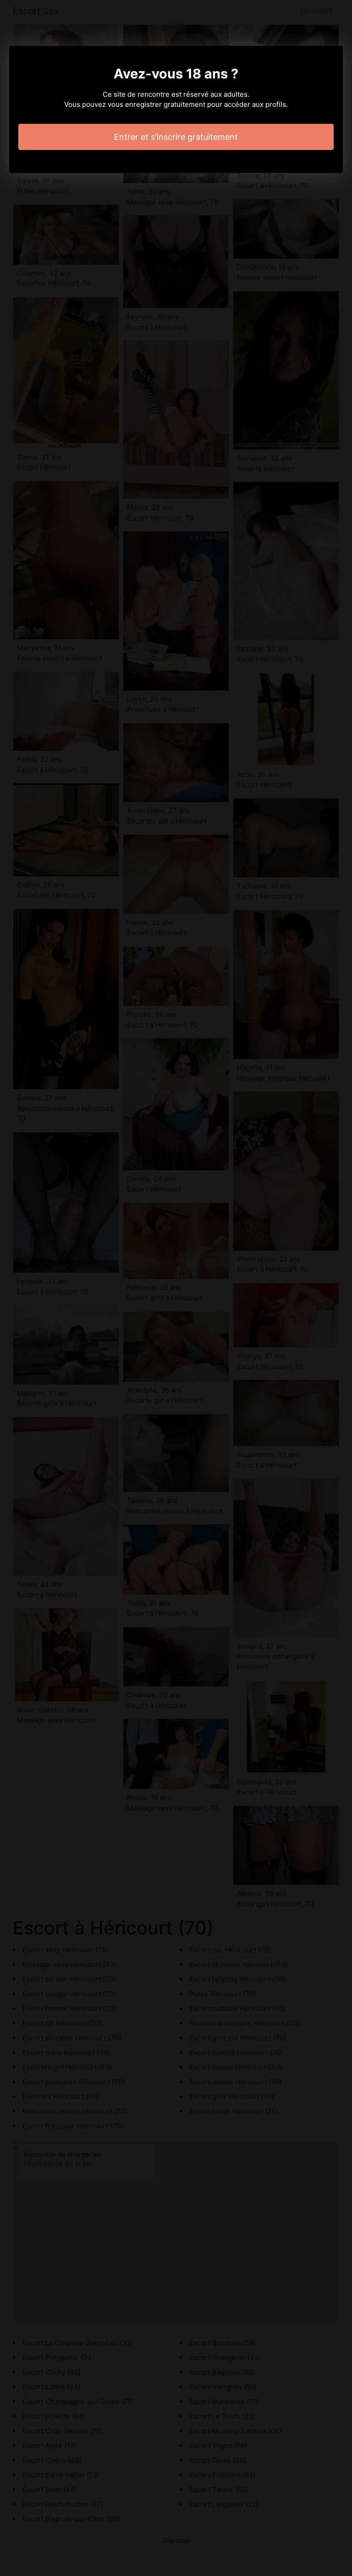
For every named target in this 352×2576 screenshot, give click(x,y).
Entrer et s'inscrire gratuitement (176, 137)
